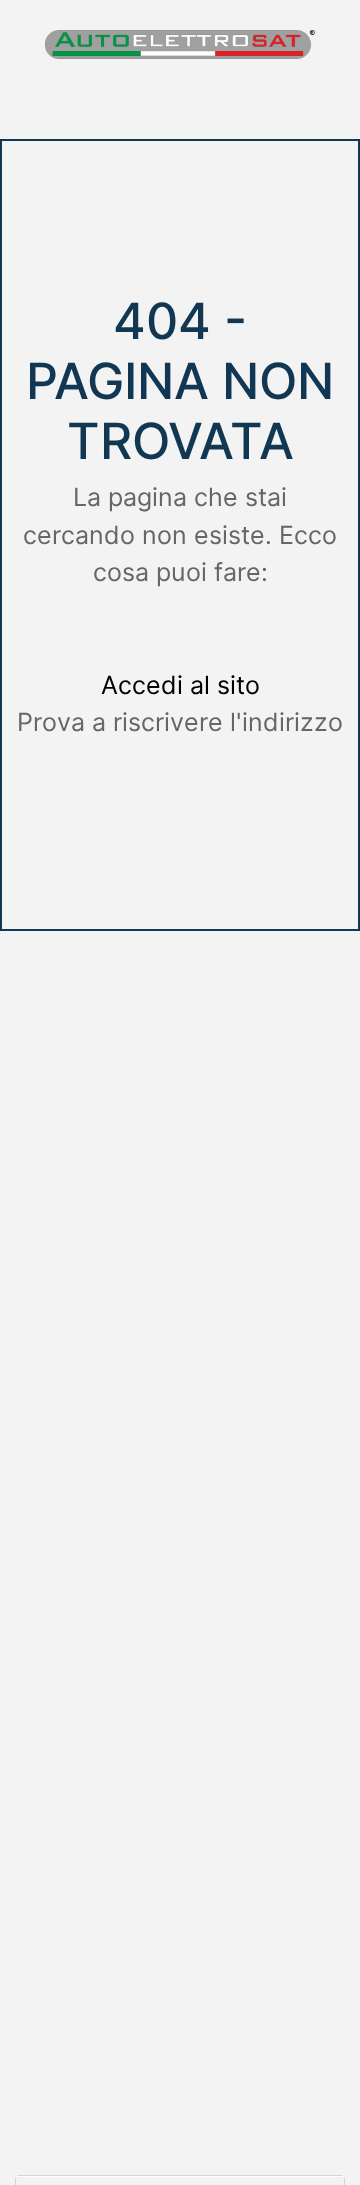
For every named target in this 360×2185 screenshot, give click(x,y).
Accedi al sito (180, 685)
